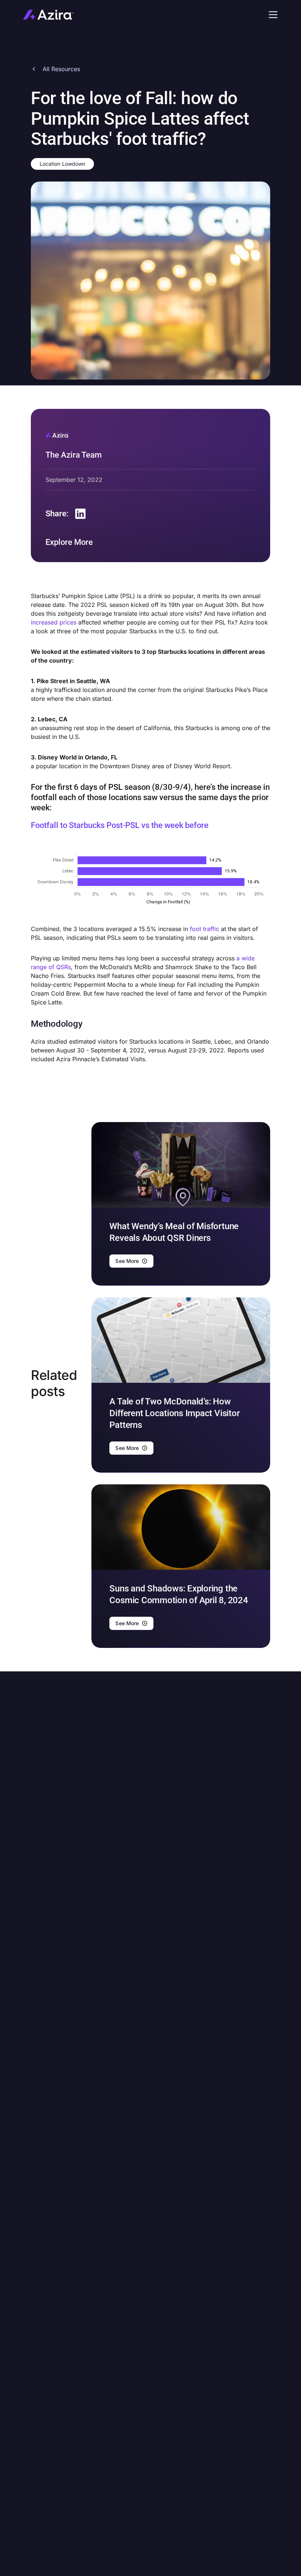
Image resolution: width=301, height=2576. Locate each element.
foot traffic (204, 929)
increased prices (54, 622)
